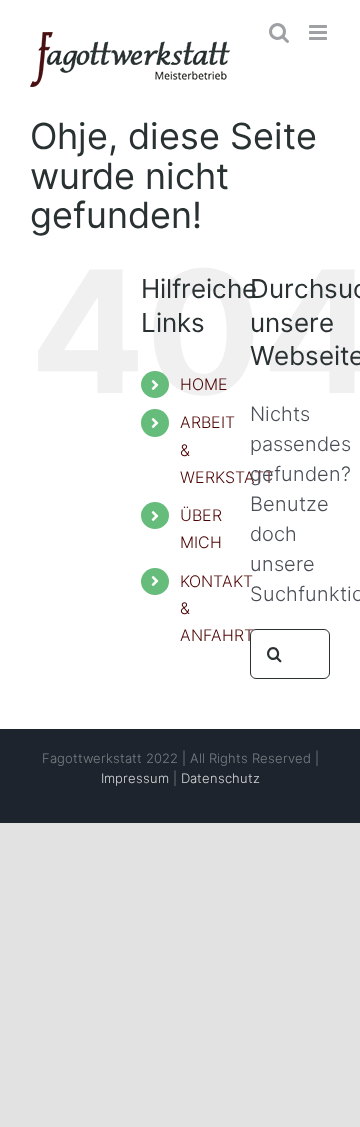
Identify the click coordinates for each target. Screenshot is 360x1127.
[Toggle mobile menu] (319, 32)
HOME (204, 384)
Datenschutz (220, 778)
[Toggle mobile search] (279, 32)
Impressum (135, 778)
